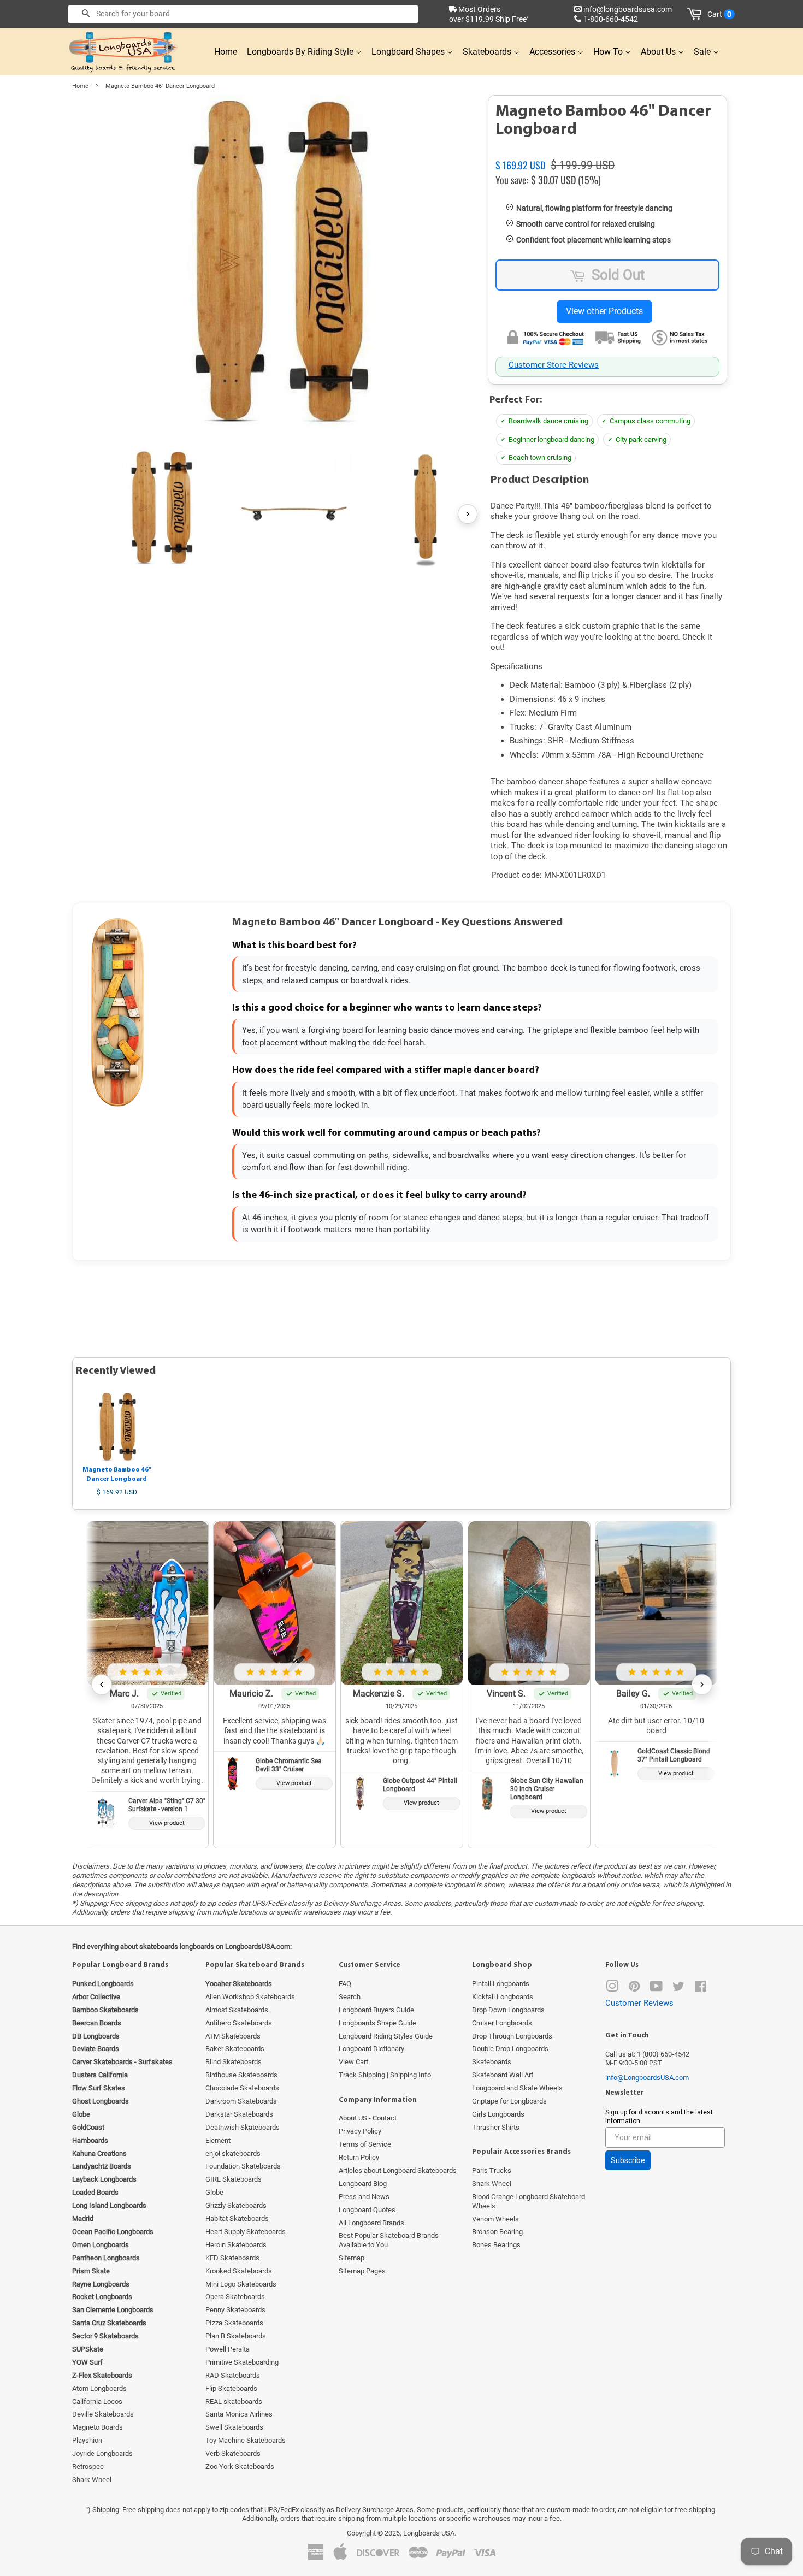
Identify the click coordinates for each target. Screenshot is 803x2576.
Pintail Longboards (501, 1984)
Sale (703, 52)
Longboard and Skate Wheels (517, 2088)
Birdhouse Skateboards (241, 2075)
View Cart (353, 2062)
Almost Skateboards (237, 2010)
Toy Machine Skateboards (246, 2440)
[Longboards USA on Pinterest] (634, 1989)
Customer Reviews (639, 2003)
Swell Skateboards (234, 2427)
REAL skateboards (234, 2401)
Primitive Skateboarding (242, 2362)
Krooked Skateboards (239, 2271)
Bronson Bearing (497, 2232)
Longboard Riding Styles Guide (386, 2036)
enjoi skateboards (233, 2153)
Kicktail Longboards (503, 1997)
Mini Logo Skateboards (241, 2284)
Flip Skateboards (231, 2388)
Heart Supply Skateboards (246, 2232)
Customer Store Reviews (554, 365)
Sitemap (352, 2258)
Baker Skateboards (235, 2049)
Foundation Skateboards (243, 2166)
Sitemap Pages (362, 2271)
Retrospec (88, 2466)
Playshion (87, 2440)
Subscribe (628, 2160)
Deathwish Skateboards (243, 2127)
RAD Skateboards (233, 2375)
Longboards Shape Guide (377, 2023)
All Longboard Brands (371, 2223)
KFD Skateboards (232, 2258)
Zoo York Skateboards (240, 2466)
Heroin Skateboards (236, 2245)
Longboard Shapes (409, 52)
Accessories (553, 52)
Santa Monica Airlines (239, 2414)
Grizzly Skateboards (236, 2205)
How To (609, 52)
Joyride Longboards (102, 2453)
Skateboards (488, 52)
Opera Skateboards (235, 2297)
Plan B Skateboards (236, 2336)
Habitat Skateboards (237, 2218)
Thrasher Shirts (496, 2127)
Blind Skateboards (234, 2062)
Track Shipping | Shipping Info (385, 2075)
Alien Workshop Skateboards (250, 1997)
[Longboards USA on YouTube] (656, 1989)
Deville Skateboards (103, 2414)
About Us (659, 52)
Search (350, 1997)
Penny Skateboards (235, 2310)
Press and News (364, 2197)
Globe (214, 2192)
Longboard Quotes (367, 2210)
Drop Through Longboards (512, 2036)
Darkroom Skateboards (241, 2101)
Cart (719, 14)
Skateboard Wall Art (503, 2075)
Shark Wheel (92, 2480)
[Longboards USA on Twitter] (678, 1989)
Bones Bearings (496, 2245)
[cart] (696, 14)
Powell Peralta (228, 2349)
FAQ (345, 1984)
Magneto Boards (98, 2427)
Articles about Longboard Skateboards (398, 2170)
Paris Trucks (492, 2170)
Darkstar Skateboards (239, 2114)
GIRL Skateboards (234, 2179)
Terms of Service (365, 2144)
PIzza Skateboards (234, 2323)
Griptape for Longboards (509, 2101)
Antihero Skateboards (239, 2023)
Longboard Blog (363, 2184)
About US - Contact (368, 2118)
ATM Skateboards (233, 2036)
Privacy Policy (360, 2131)
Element (218, 2140)
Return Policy (359, 2157)
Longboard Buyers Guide (376, 2010)
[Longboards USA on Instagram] (612, 1989)
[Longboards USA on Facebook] (701, 1989)
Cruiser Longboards (502, 2023)
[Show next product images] (468, 514)
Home (226, 52)
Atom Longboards (99, 2388)
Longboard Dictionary (371, 2049)
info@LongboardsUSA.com (647, 2078)
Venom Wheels (495, 2219)
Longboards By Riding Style (301, 52)
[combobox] (243, 14)
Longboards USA (429, 2533)
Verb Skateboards (233, 2453)
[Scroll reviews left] (102, 1685)
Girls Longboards (498, 2114)
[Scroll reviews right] (702, 1685)
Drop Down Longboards (508, 2010)
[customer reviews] (607, 152)
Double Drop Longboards (510, 2049)
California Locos (97, 2401)
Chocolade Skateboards (242, 2088)
